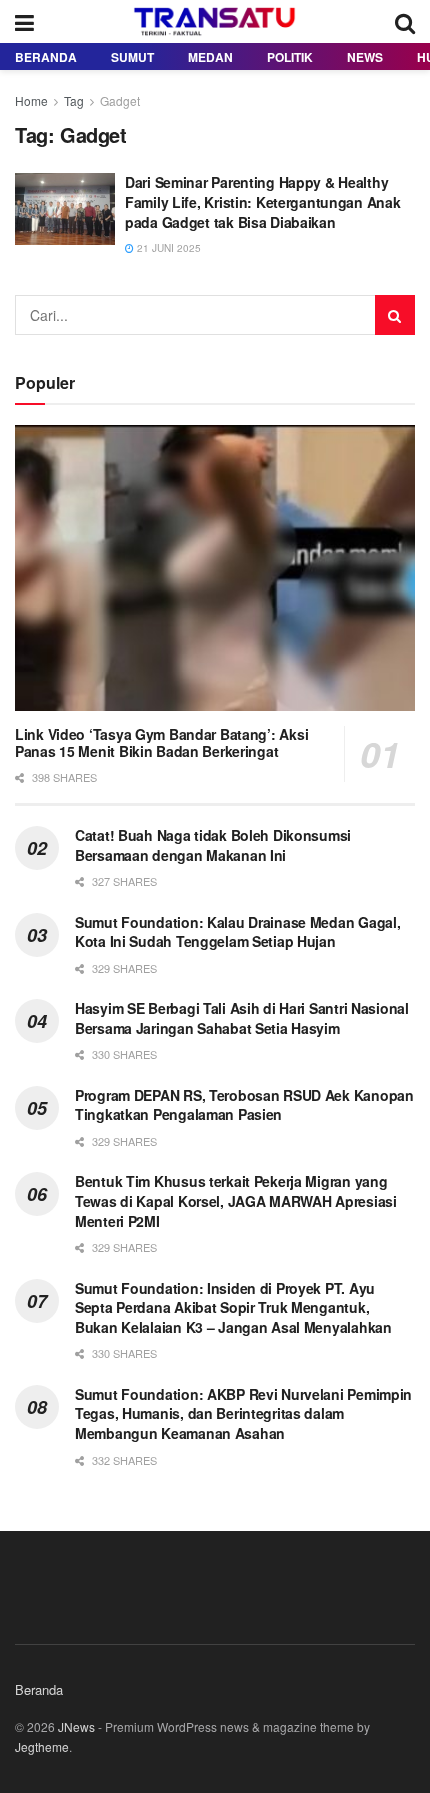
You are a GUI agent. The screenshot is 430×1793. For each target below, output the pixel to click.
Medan (210, 57)
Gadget (120, 100)
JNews (76, 1726)
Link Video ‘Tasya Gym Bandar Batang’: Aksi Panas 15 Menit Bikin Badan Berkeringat (161, 743)
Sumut (132, 57)
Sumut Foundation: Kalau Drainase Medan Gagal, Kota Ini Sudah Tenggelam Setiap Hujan (237, 932)
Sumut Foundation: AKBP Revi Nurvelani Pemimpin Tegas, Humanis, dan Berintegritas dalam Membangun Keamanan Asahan (243, 1413)
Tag (74, 100)
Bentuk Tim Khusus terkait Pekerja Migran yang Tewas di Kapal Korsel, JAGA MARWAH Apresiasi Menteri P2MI (236, 1200)
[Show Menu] (24, 21)
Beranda (46, 57)
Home (31, 100)
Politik (290, 57)
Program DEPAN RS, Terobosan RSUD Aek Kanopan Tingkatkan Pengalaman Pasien (244, 1105)
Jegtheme (42, 1746)
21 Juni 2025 (167, 248)
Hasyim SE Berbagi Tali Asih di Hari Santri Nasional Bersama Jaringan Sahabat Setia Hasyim (242, 1018)
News (365, 57)
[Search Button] (405, 21)
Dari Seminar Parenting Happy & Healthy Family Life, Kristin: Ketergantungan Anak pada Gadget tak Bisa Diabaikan (263, 201)
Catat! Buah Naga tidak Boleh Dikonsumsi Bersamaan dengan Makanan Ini (213, 845)
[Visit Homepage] (215, 22)
